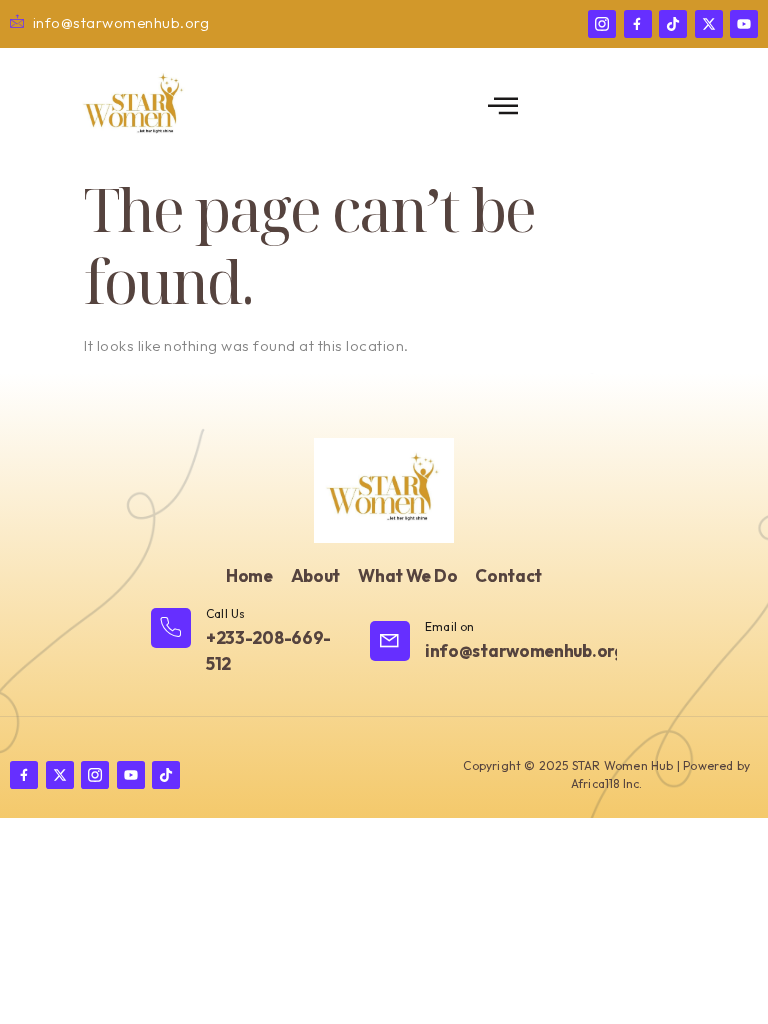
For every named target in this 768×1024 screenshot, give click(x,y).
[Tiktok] (673, 24)
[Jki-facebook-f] (638, 24)
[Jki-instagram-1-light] (602, 24)
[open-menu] (504, 106)
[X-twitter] (709, 24)
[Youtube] (744, 24)
